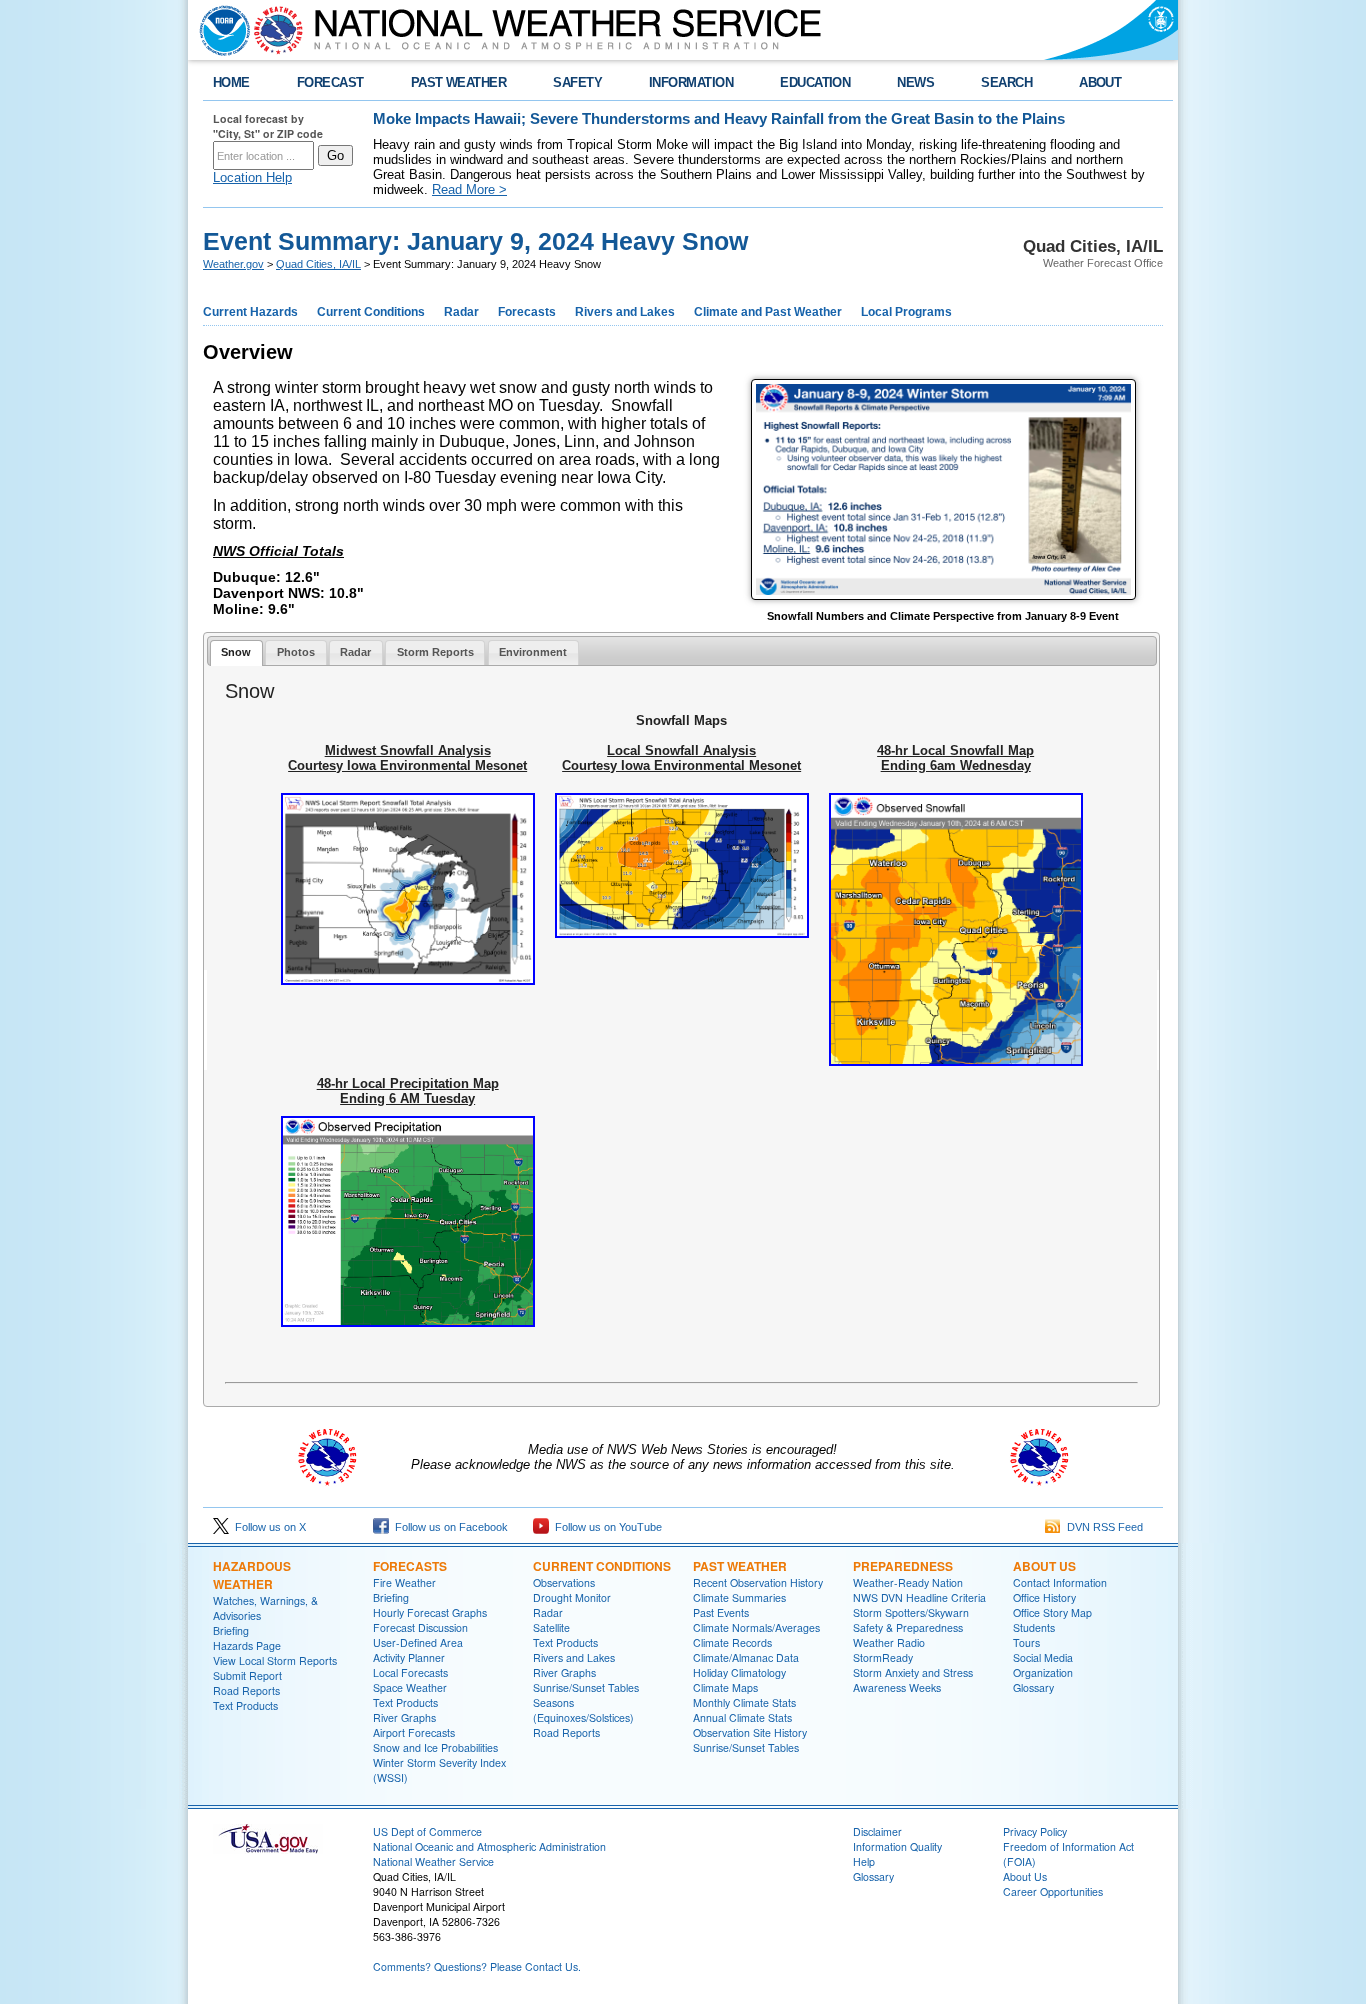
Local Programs (906, 312)
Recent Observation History (758, 1582)
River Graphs (404, 1717)
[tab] (236, 653)
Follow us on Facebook (448, 1527)
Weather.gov (233, 264)
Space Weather (410, 1687)
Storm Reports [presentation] (435, 652)
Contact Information (1060, 1582)
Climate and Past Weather (768, 312)
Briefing (231, 1630)
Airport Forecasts (414, 1732)
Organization (1043, 1672)
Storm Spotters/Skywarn (911, 1612)
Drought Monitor (572, 1597)
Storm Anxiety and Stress (913, 1672)
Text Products (245, 1705)
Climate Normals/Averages (756, 1627)
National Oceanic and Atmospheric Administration (489, 1846)
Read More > (469, 189)
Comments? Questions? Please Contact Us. (477, 1966)
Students (1034, 1627)
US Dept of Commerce (427, 1831)
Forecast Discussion (420, 1627)
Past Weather (740, 1566)
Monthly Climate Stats (744, 1702)
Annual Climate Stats (742, 1717)
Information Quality (897, 1846)
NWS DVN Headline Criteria (919, 1597)
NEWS (915, 82)
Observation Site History (750, 1732)
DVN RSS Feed (1102, 1527)
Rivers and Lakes (625, 312)
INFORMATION (691, 82)
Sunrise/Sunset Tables (586, 1687)
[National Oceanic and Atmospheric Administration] (220, 30)
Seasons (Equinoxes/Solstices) (583, 1710)
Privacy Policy (1035, 1831)
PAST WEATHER (459, 82)
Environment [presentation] (533, 652)
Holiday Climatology (739, 1672)
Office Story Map (1052, 1612)
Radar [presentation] (355, 652)
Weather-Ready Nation (908, 1582)
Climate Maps (725, 1687)
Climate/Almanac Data (746, 1657)
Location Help (252, 177)
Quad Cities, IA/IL (318, 264)
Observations (564, 1582)
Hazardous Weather (252, 1575)
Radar (461, 312)
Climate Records (732, 1642)
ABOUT (1100, 82)
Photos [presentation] (296, 652)
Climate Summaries (739, 1597)
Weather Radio (889, 1642)
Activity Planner (409, 1657)
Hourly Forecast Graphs (430, 1612)
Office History (1044, 1597)
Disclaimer (877, 1831)
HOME (231, 82)
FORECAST (330, 82)
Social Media (1043, 1657)
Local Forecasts (410, 1672)
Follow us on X (267, 1527)
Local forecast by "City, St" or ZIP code (268, 126)
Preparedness (903, 1566)
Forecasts (527, 312)
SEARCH (1006, 82)
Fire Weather (404, 1582)
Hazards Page (247, 1645)
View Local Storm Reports (275, 1660)
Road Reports (246, 1690)
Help (864, 1861)
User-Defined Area (418, 1642)
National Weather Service (433, 1861)
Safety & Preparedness (908, 1627)
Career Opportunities (1053, 1891)
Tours (1026, 1642)
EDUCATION (815, 82)
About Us (1044, 1566)
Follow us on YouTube (605, 1527)
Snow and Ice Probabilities (435, 1747)
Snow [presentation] (236, 652)
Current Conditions (371, 312)
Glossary (1033, 1687)
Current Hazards (250, 312)
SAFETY (577, 82)
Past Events (721, 1612)
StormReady (883, 1657)
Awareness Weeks (897, 1687)
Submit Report (247, 1675)
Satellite (551, 1627)
